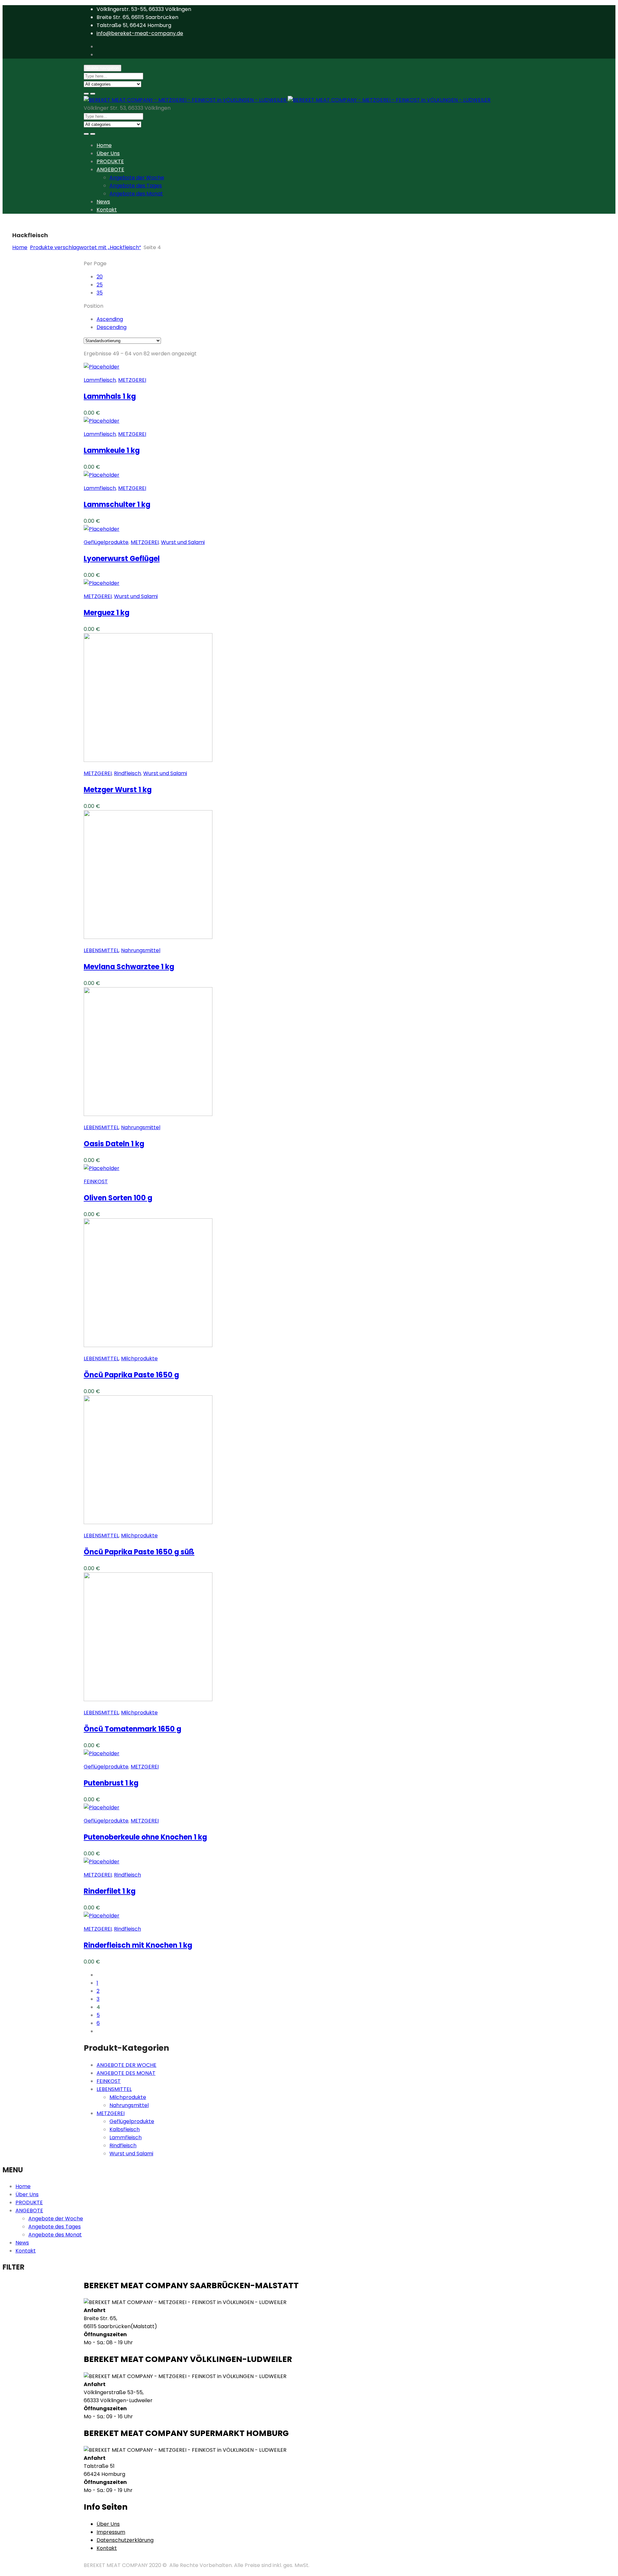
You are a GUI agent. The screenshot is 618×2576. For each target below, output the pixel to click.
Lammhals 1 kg (110, 396)
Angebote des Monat (136, 194)
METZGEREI (132, 380)
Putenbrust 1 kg (111, 1783)
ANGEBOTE (110, 169)
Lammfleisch (100, 380)
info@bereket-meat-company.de (140, 33)
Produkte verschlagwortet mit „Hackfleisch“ (85, 247)
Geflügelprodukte (106, 542)
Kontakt (107, 210)
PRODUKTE (110, 161)
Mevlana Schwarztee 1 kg (129, 967)
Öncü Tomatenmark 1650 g (132, 1729)
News (103, 202)
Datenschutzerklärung (125, 2540)
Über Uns (108, 153)
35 (100, 293)
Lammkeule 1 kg (112, 450)
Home (104, 145)
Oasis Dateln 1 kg (114, 1144)
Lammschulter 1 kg (117, 505)
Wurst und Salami (183, 542)
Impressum (111, 2532)
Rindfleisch (127, 773)
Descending (112, 327)
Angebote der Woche (137, 178)
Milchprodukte (139, 1358)
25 (100, 285)
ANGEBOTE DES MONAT (126, 2073)
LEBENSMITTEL (101, 950)
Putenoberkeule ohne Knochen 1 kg (145, 1837)
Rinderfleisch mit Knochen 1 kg (138, 1945)
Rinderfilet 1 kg (110, 1891)
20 (100, 277)
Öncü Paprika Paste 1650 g (131, 1375)
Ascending (110, 319)
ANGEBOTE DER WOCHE (126, 2065)
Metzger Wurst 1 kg (118, 790)
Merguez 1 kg (107, 613)
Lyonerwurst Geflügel (122, 559)
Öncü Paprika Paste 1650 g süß (139, 1552)
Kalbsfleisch (125, 2129)
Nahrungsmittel (141, 950)
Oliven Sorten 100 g (118, 1198)
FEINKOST (96, 1181)
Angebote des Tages (136, 186)
